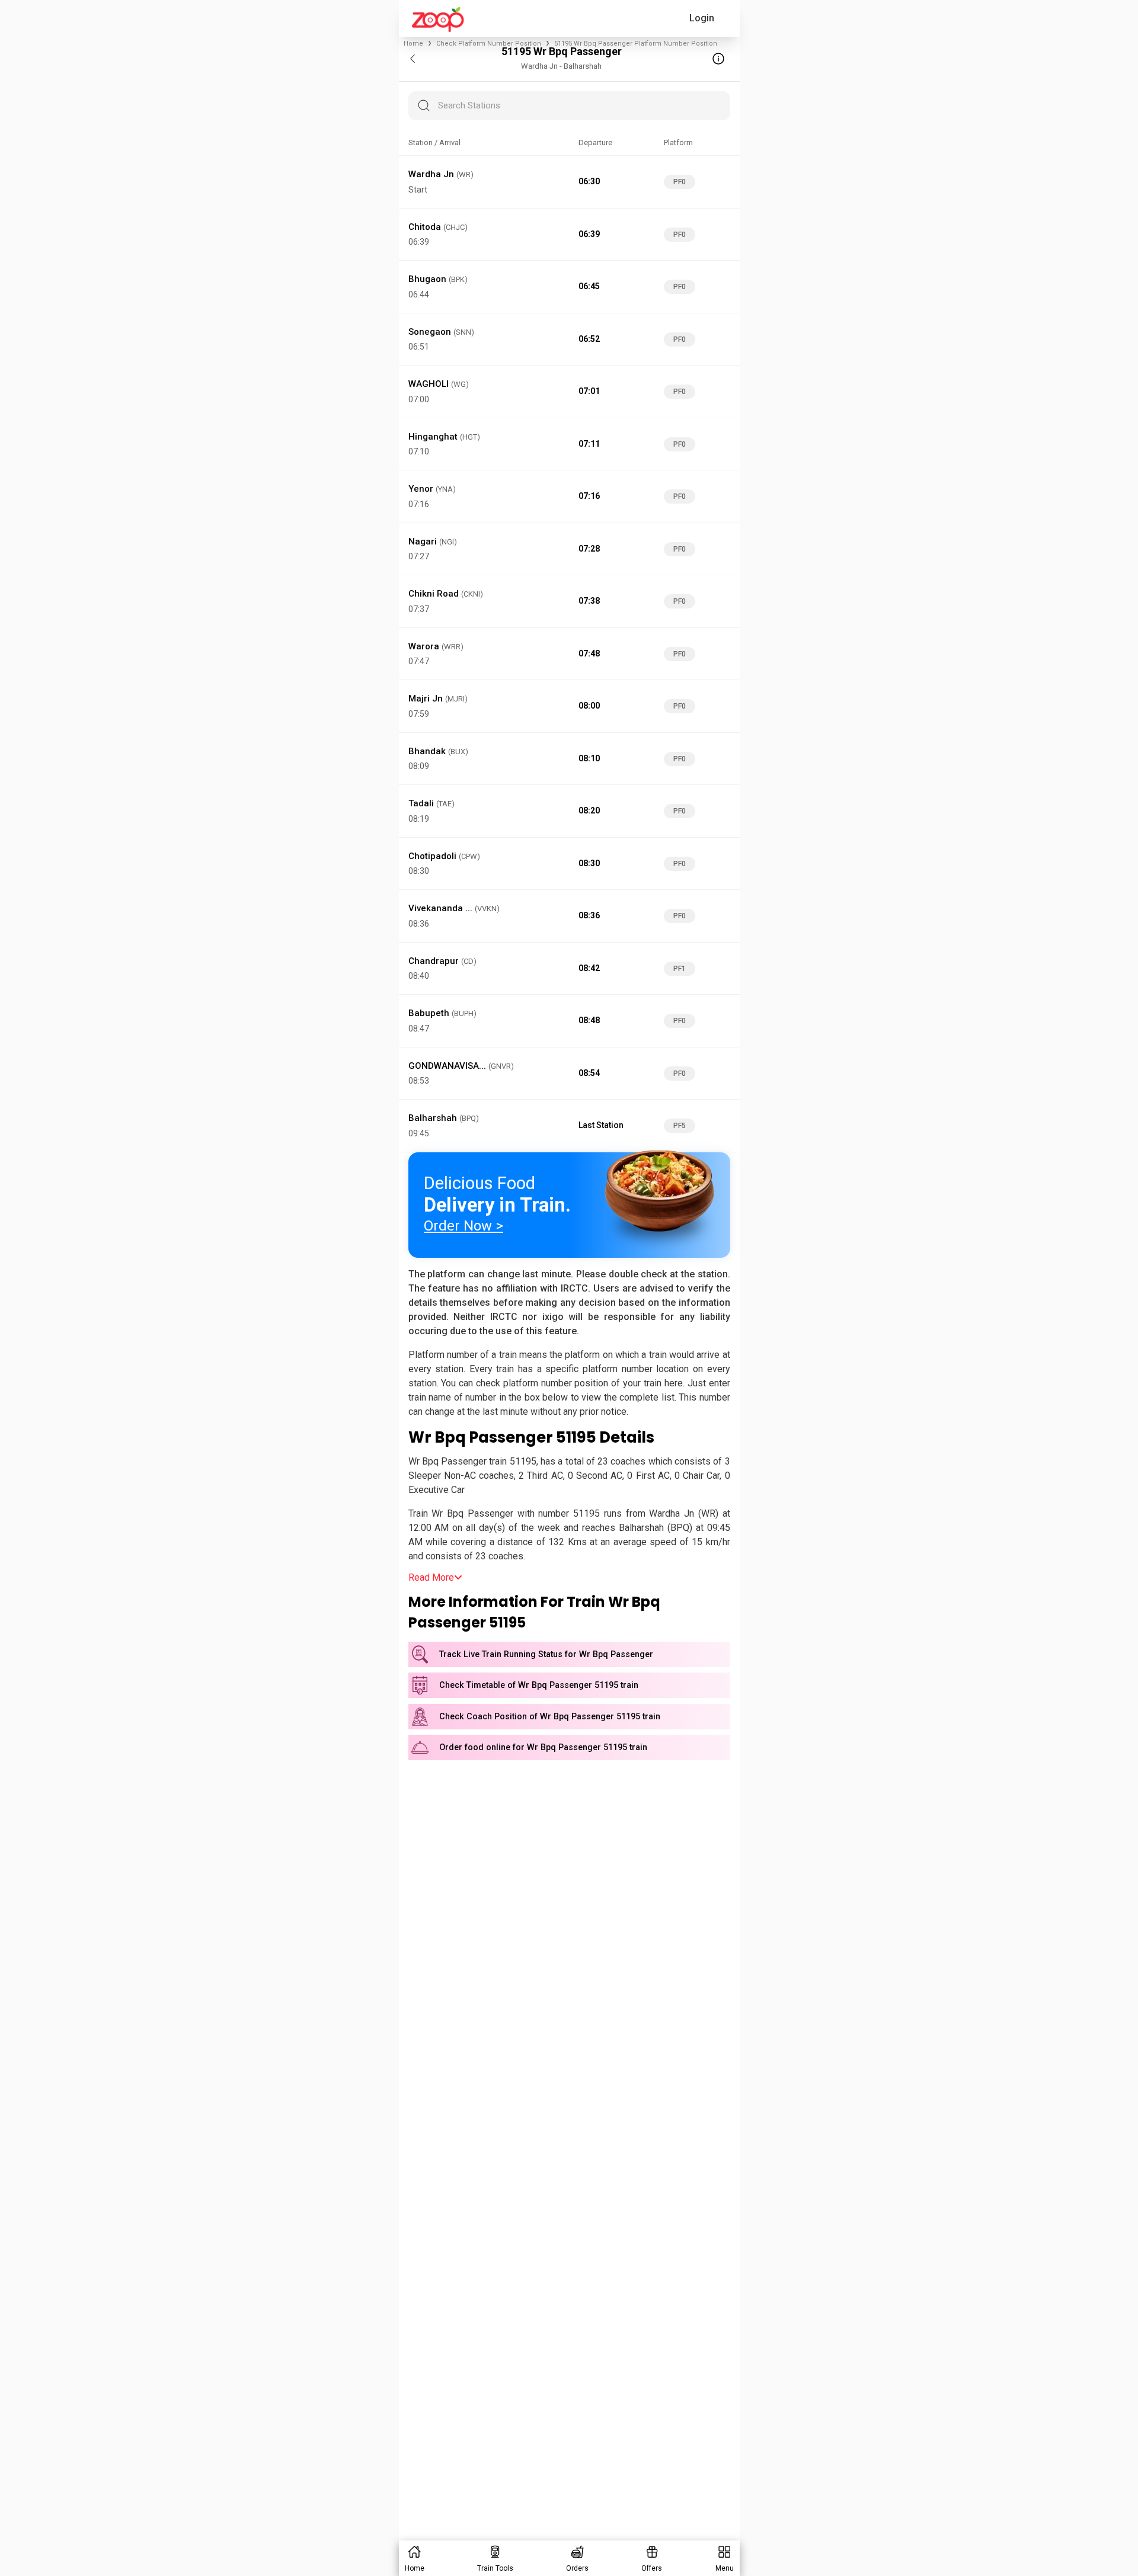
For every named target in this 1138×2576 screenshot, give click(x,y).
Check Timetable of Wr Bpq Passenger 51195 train (539, 1685)
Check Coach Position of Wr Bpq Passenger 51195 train (550, 1717)
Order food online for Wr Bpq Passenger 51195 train (543, 1747)
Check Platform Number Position (489, 44)
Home (413, 44)
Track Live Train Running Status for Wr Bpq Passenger (546, 1654)
